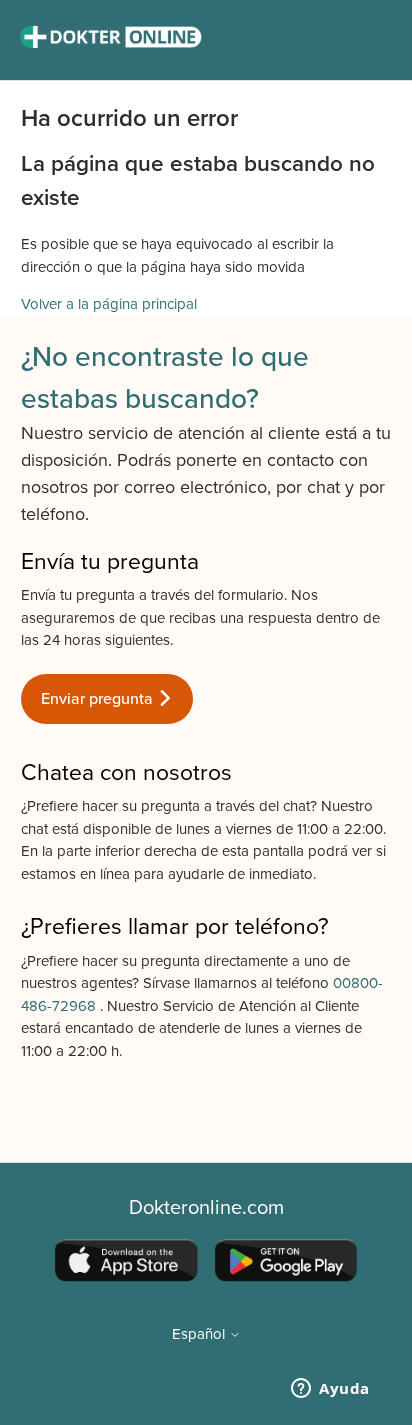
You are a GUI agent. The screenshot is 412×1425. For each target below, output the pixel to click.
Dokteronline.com (206, 1208)
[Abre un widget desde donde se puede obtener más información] (330, 1390)
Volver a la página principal (109, 304)
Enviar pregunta (99, 699)
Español (200, 1334)
